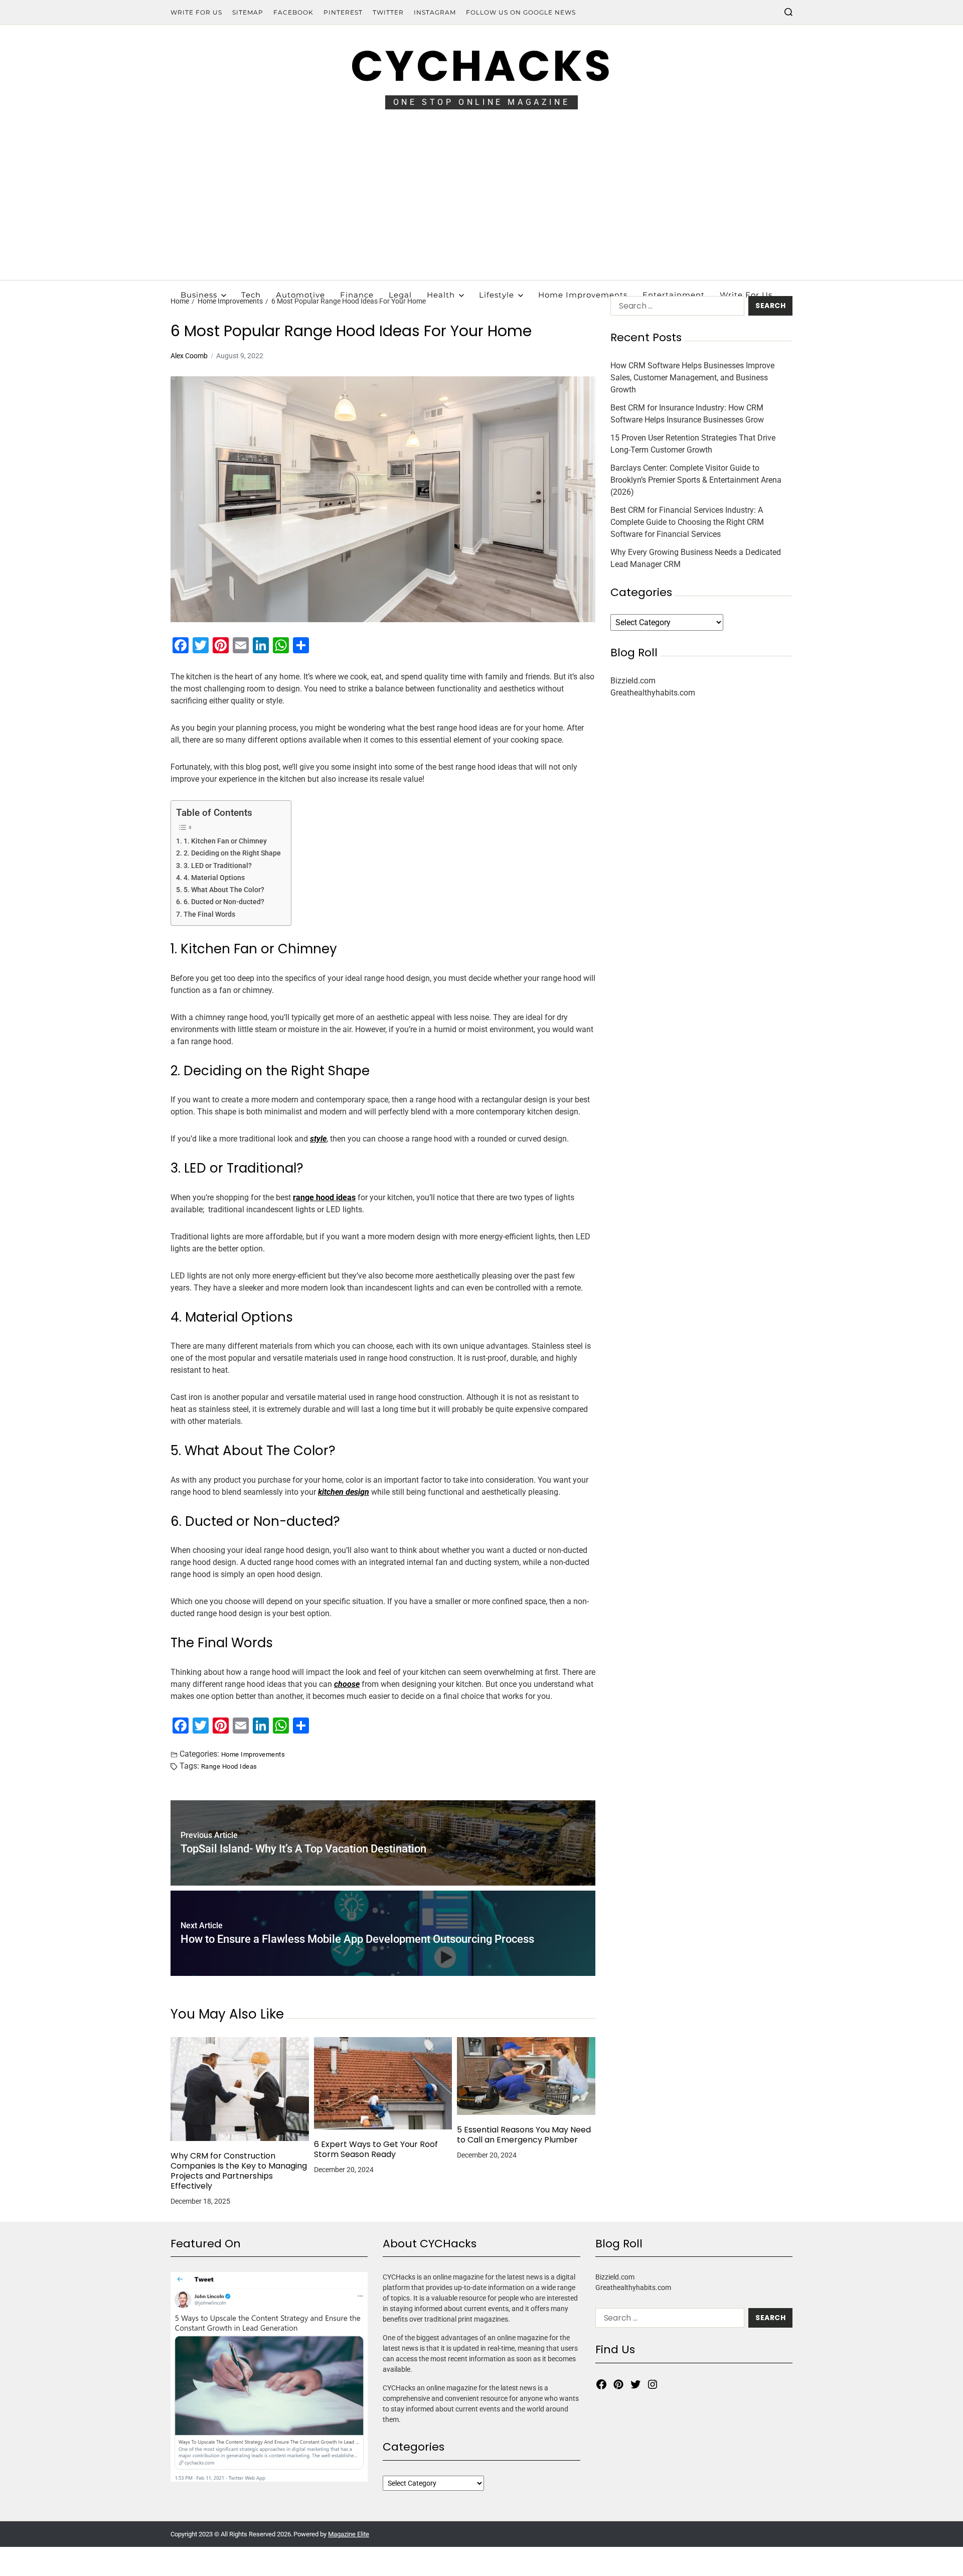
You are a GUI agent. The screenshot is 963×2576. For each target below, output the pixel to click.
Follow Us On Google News (521, 12)
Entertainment (674, 295)
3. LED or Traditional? (218, 866)
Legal (400, 295)
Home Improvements (583, 295)
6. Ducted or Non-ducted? (224, 902)
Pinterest (343, 12)
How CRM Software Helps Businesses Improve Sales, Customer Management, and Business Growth (692, 378)
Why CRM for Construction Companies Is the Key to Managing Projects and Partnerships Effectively (239, 2171)
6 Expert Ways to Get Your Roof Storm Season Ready (376, 2150)
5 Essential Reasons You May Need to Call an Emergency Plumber (524, 2135)
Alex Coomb (189, 356)
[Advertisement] (481, 205)
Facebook (293, 12)
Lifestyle (497, 295)
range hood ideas (324, 1197)
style (318, 1139)
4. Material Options (214, 878)
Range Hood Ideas (229, 1766)
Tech (251, 295)
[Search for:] (675, 308)
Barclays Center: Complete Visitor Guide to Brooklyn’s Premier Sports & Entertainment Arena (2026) (696, 480)
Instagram (435, 12)
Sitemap (248, 12)
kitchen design (344, 1492)
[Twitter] (635, 2384)
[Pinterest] (618, 2384)
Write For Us (196, 12)
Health (441, 295)
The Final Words (209, 914)
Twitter (388, 12)
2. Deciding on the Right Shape (232, 853)
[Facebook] (601, 2384)
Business (199, 295)
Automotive (300, 295)
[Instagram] (653, 2384)
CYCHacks (481, 66)
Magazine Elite (349, 2534)
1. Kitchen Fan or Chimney (225, 841)
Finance (357, 295)
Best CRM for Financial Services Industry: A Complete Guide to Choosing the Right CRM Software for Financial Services (687, 522)
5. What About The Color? (224, 890)
